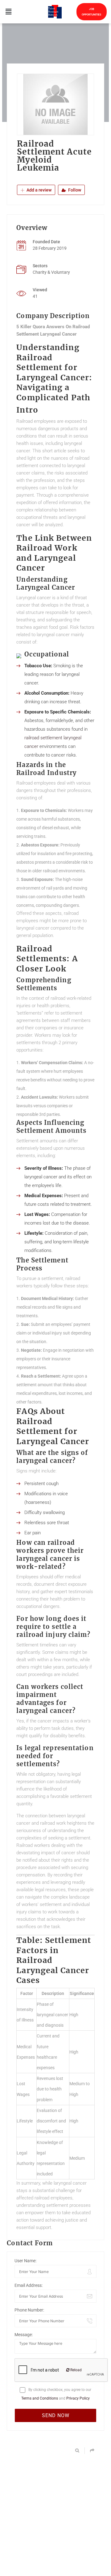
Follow (74, 190)
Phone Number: (29, 2310)
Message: (24, 2335)
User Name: (25, 2261)
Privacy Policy (78, 2398)
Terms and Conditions (40, 2398)
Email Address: (29, 2285)
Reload (76, 2370)
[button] (8, 12)
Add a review (39, 190)
